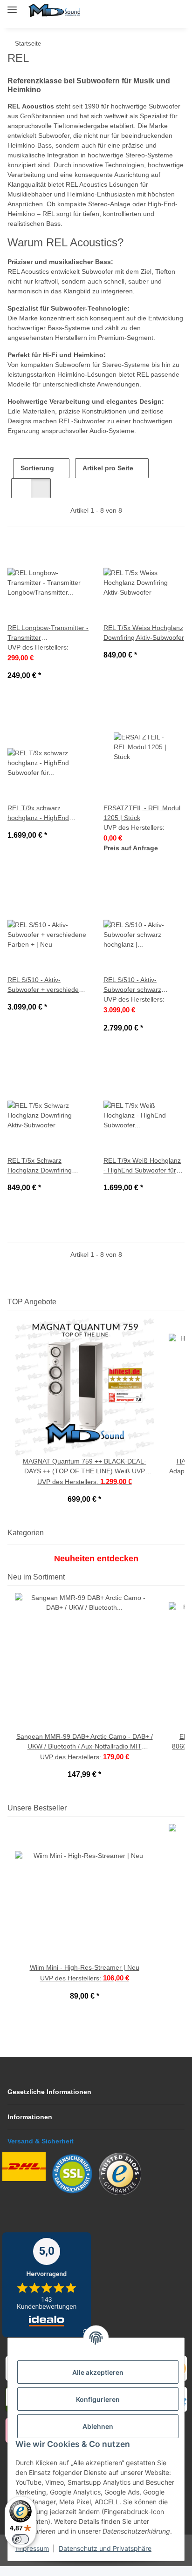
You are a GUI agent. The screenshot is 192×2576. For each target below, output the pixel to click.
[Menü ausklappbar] (12, 6)
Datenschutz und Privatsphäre (105, 2548)
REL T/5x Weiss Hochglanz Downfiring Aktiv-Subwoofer (144, 643)
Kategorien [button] (29, 1542)
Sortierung (38, 478)
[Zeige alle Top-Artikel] (182, 1312)
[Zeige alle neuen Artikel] (182, 1587)
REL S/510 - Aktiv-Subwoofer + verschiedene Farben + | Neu (46, 995)
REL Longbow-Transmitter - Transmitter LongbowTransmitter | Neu (48, 643)
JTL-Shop (112, 2564)
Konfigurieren (98, 2399)
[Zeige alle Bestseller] (182, 1818)
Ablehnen (98, 2426)
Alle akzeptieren (98, 2372)
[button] (134, 10)
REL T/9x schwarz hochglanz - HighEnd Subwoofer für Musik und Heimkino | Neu (47, 823)
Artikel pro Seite (109, 478)
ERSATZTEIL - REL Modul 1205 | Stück (141, 823)
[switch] (21, 2539)
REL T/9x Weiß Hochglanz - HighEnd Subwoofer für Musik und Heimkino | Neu (143, 1176)
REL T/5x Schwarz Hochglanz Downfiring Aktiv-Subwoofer (42, 1176)
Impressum (32, 2548)
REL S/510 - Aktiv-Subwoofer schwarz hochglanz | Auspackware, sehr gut (139, 995)
